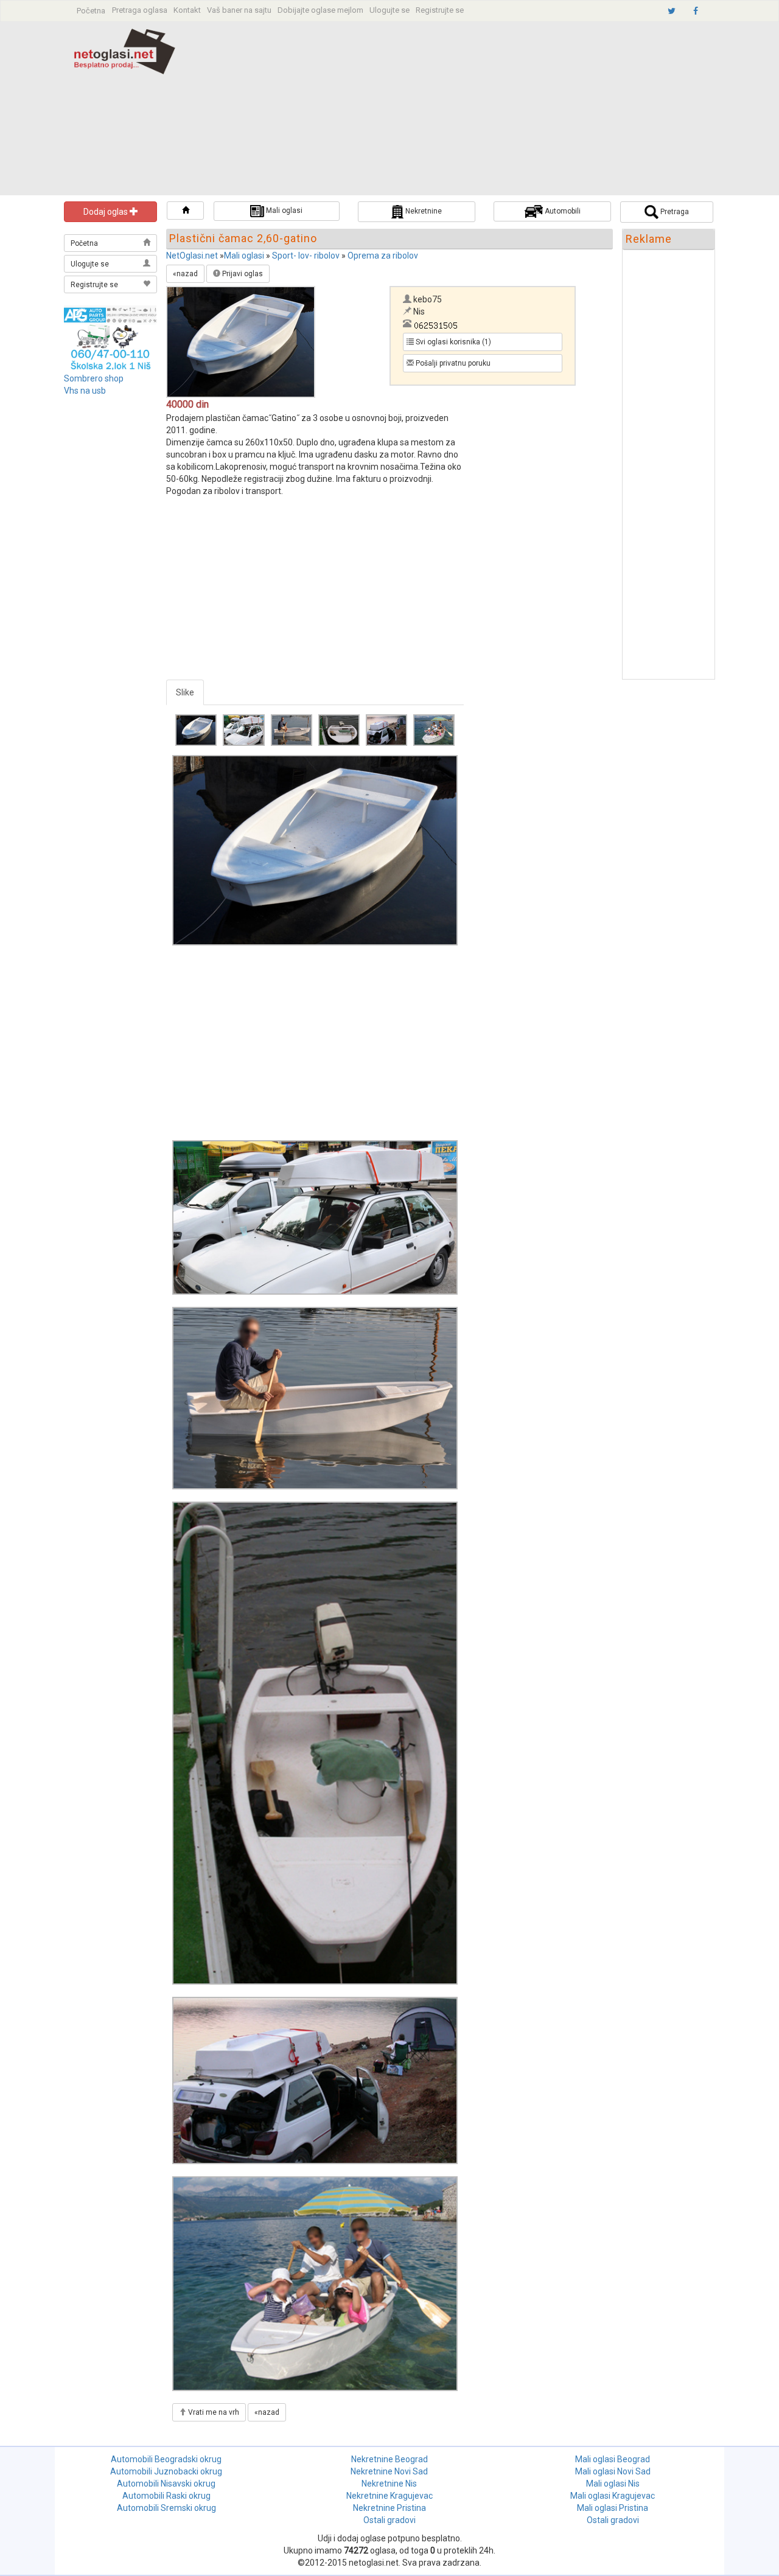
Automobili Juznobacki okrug (166, 2471)
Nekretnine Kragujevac (389, 2496)
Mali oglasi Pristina (613, 2508)
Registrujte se (440, 10)
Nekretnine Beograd (389, 2459)
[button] (185, 211)
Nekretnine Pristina (389, 2508)
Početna (91, 11)
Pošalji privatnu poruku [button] (452, 363)
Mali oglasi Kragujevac (613, 2496)
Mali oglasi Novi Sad (613, 2471)
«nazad (185, 274)
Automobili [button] (562, 211)
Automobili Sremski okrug (166, 2508)
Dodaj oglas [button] (107, 212)
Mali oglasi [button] (283, 211)
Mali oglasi (244, 256)
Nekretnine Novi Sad (389, 2471)
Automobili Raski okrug (166, 2496)
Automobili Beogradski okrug (166, 2459)
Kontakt (187, 10)
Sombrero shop (94, 378)
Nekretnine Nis (389, 2484)
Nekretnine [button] (423, 211)
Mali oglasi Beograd (613, 2459)
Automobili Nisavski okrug (166, 2484)
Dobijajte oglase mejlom (320, 10)
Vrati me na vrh (213, 2412)
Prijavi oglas (242, 274)
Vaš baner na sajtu (239, 10)
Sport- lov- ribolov (306, 256)
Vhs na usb (85, 391)
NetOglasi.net (192, 256)
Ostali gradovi (389, 2520)
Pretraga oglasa (140, 10)
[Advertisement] (473, 110)
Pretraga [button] (674, 212)
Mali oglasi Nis (613, 2484)
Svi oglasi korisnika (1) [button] (452, 342)
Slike (185, 692)
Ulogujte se (389, 10)
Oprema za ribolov (383, 256)
